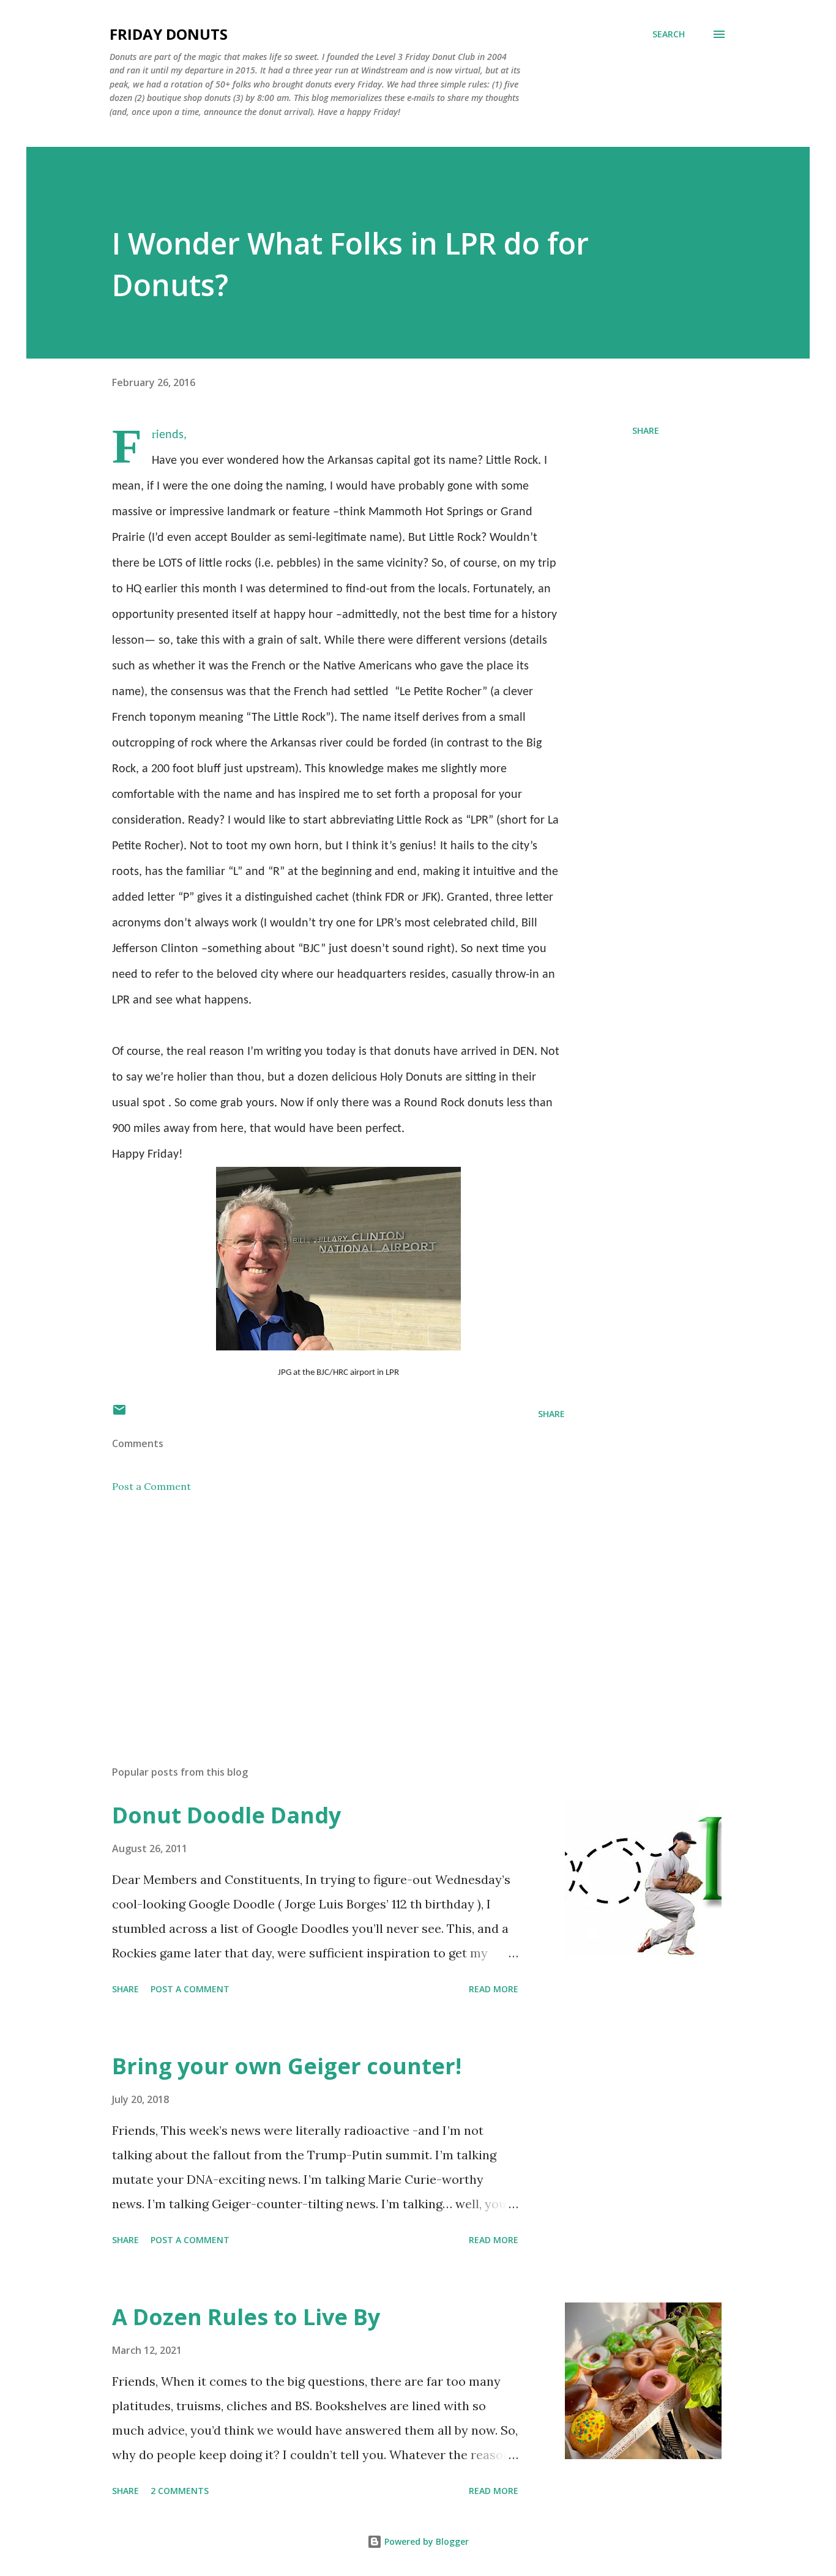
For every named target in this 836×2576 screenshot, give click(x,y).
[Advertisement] (319, 1613)
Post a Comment (151, 1486)
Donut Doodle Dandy (226, 1815)
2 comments (180, 2491)
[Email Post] (119, 1414)
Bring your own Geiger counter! (287, 2066)
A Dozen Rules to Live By (246, 2317)
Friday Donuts (169, 34)
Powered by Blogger (425, 2541)
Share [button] (646, 430)
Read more (494, 1989)
